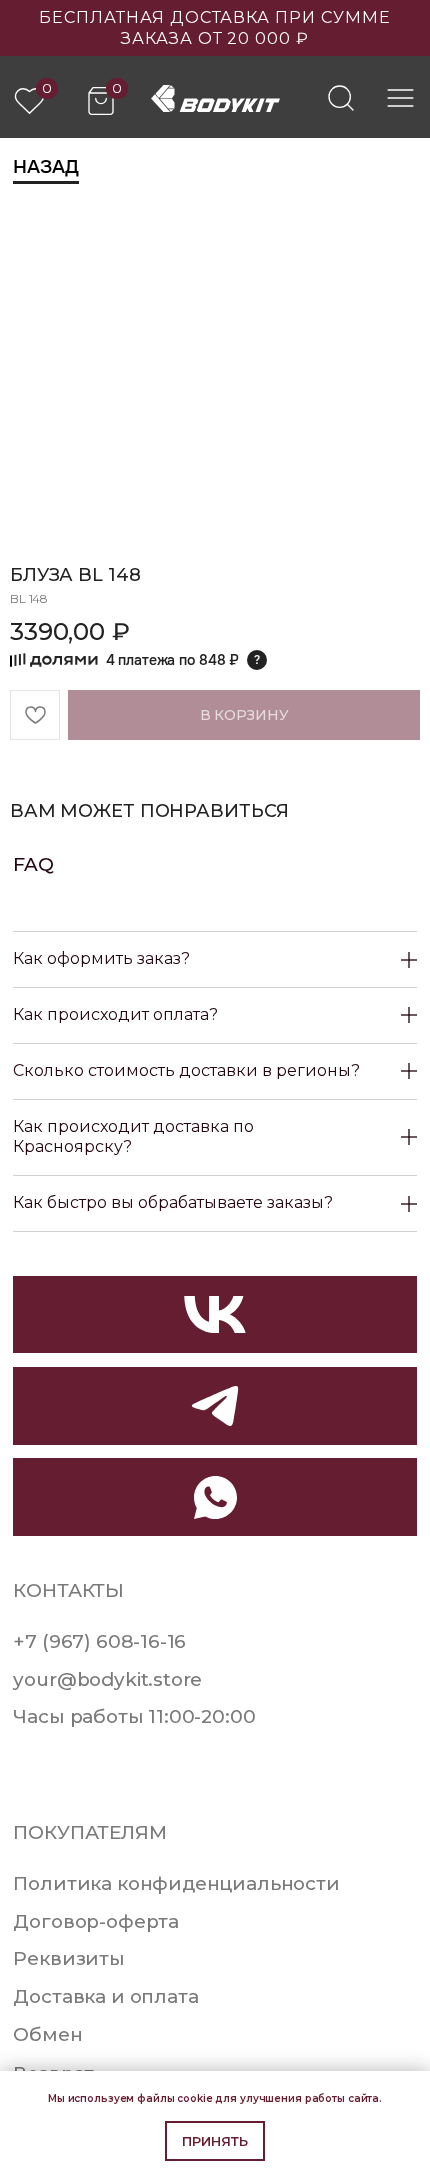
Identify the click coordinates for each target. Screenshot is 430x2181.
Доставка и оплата (105, 1996)
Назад (45, 167)
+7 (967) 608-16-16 (99, 1641)
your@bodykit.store (107, 1679)
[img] (341, 98)
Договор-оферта (96, 1921)
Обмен (47, 2034)
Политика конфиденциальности (176, 1883)
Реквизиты (68, 1958)
